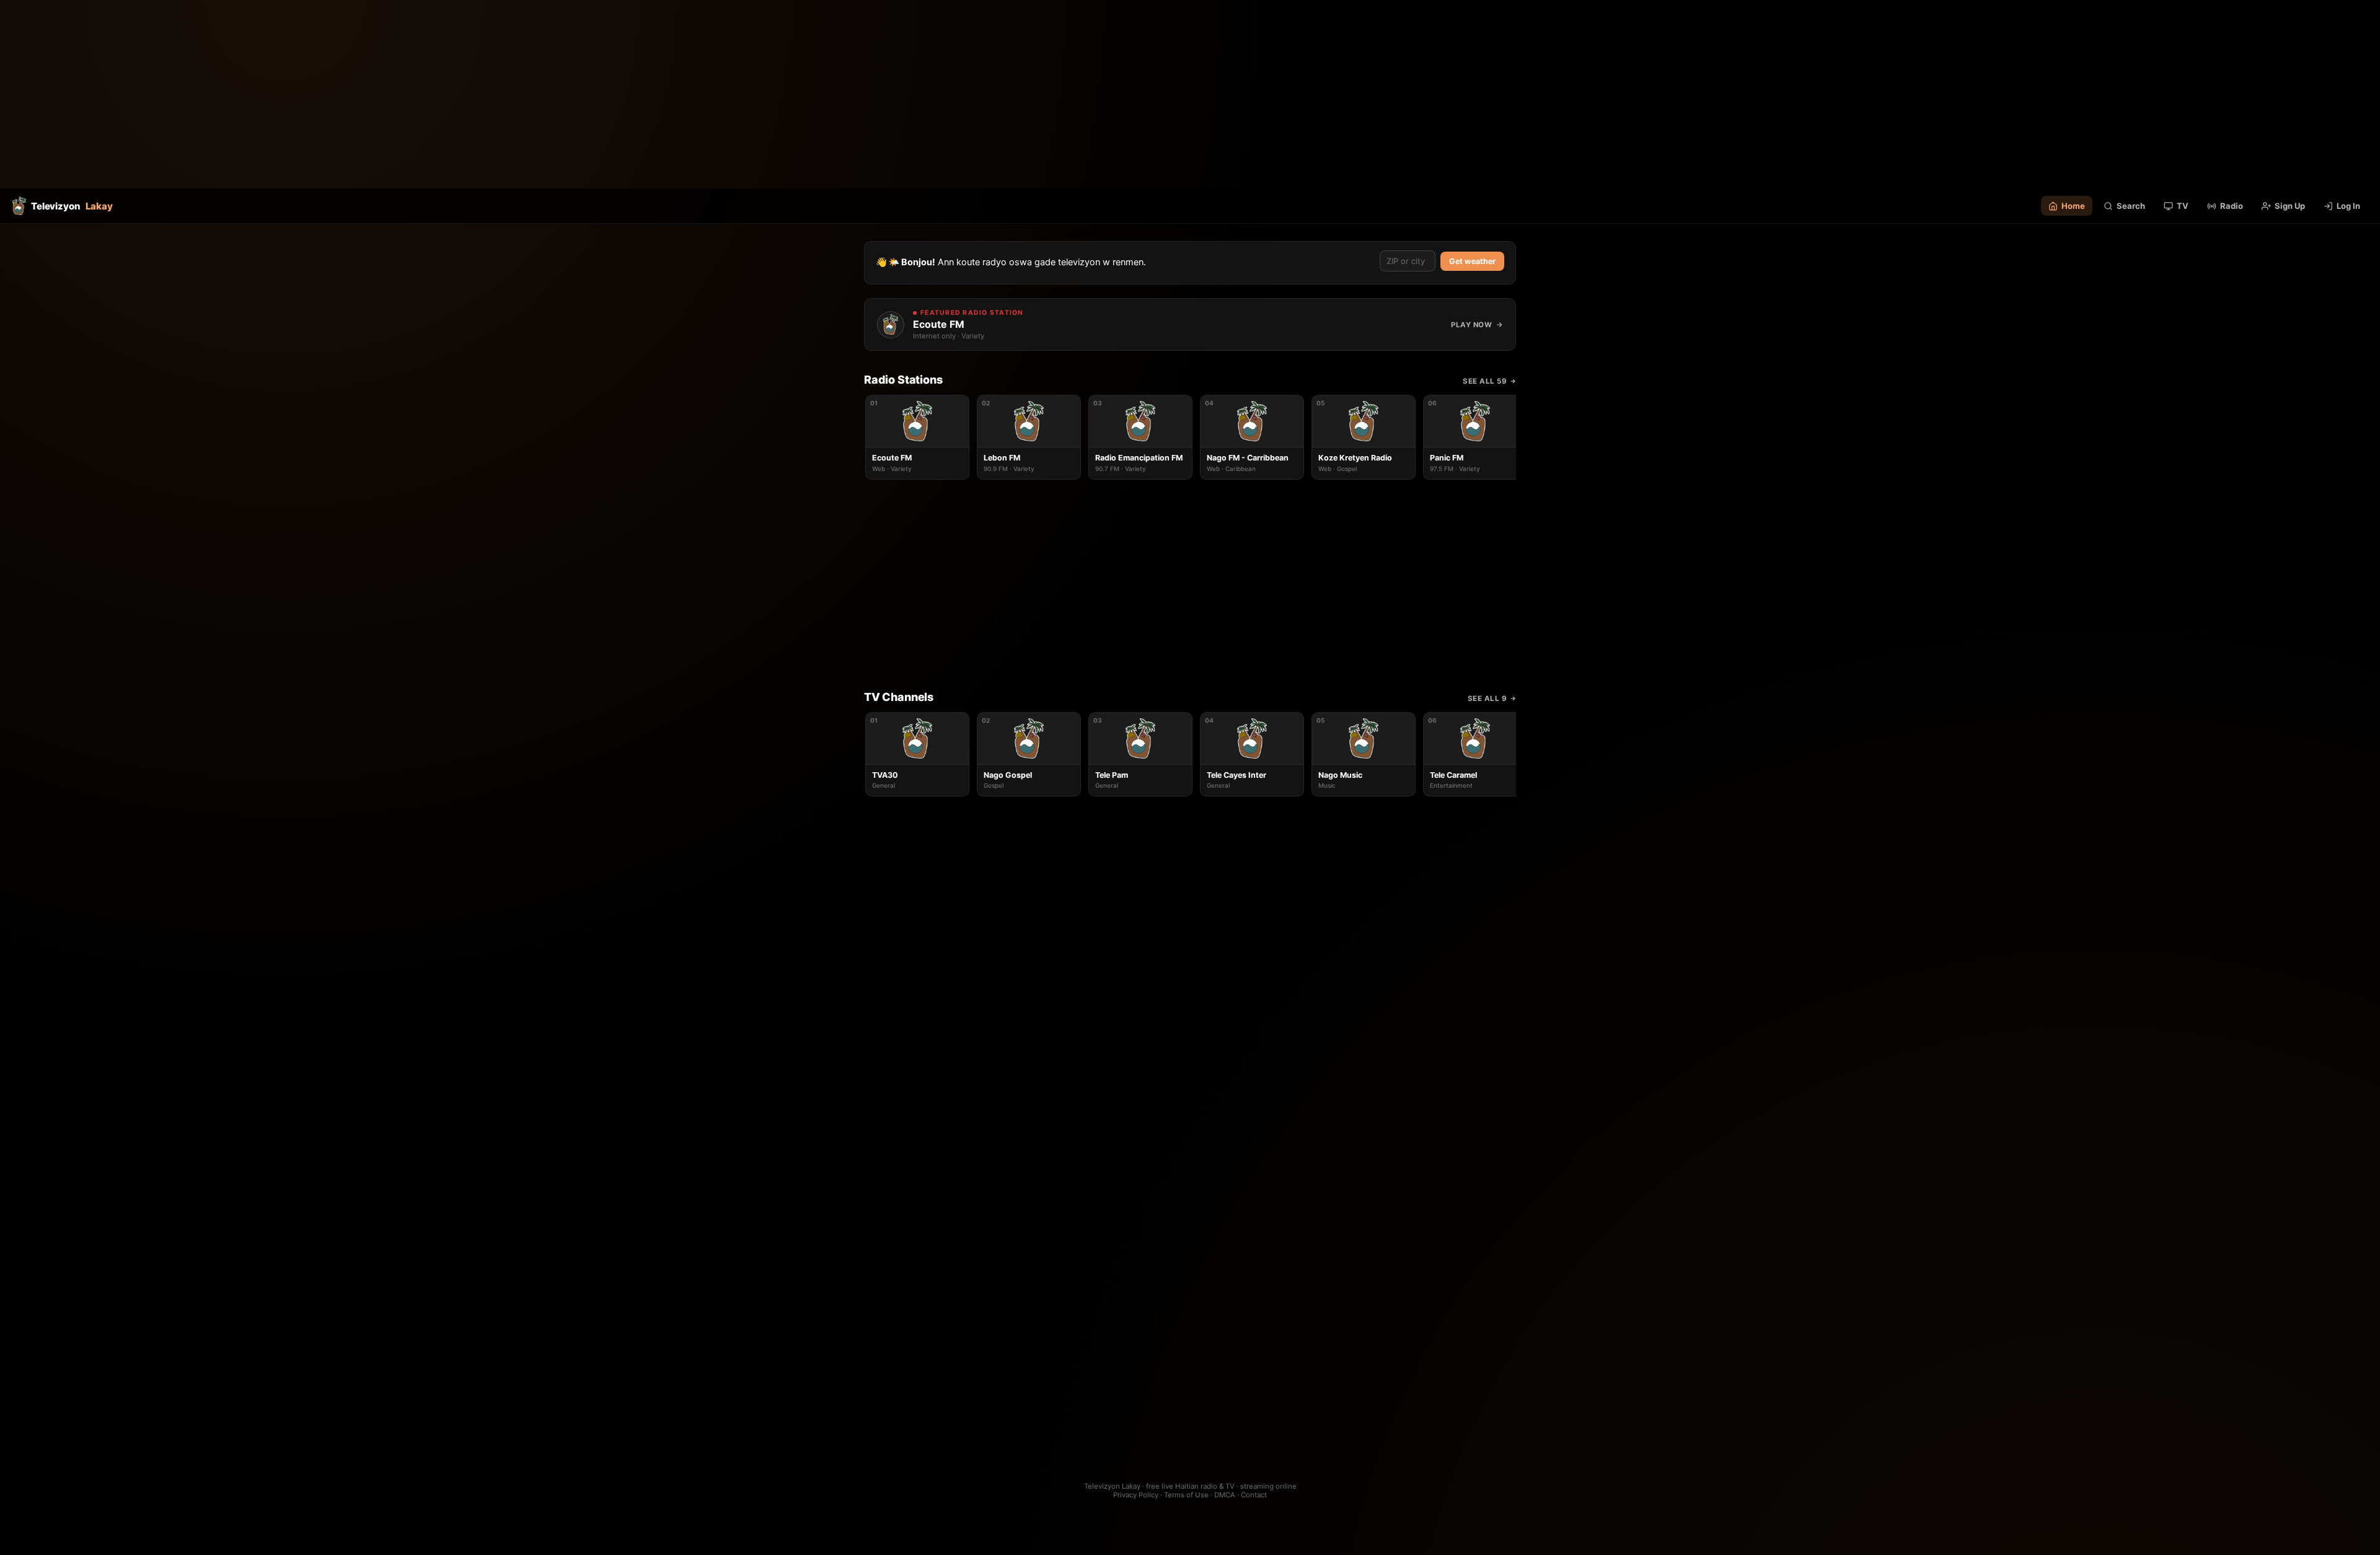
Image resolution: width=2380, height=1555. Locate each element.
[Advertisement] (1190, 94)
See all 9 (1487, 698)
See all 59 (1485, 381)
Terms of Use (1186, 1495)
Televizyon (72, 206)
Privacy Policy (1136, 1495)
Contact (1254, 1495)
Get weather (1472, 261)
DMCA (1225, 1495)
